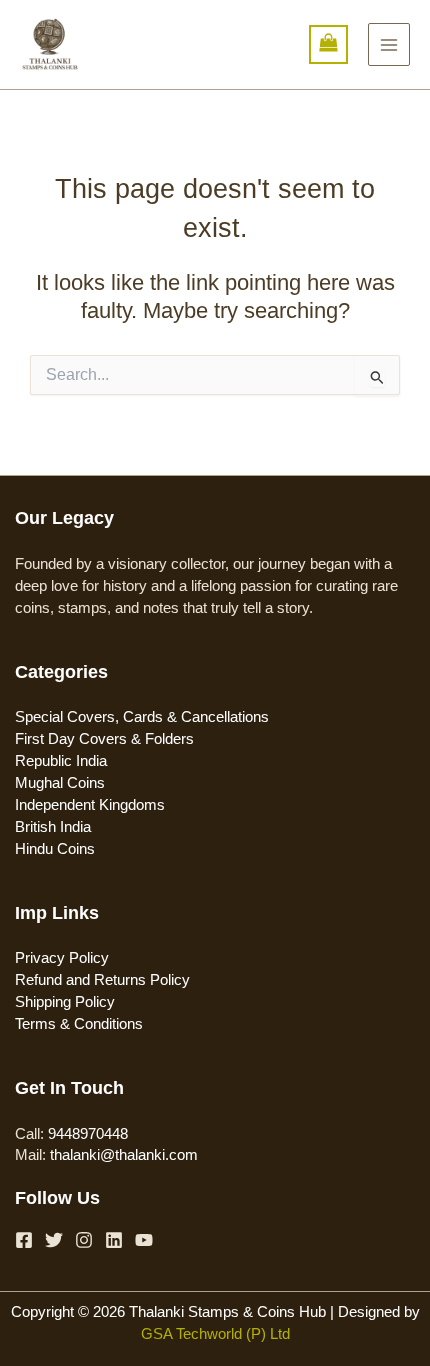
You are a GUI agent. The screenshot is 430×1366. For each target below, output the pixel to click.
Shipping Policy (65, 1002)
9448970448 (88, 1134)
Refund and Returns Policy (102, 980)
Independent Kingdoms (90, 805)
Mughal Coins (60, 783)
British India (53, 827)
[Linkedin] (114, 1240)
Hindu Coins (55, 849)
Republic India (61, 761)
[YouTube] (144, 1240)
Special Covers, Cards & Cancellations (142, 717)
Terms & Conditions (79, 1024)
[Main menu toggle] (389, 44)
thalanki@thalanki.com (124, 1155)
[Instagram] (84, 1240)
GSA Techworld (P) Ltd (215, 1334)
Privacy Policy (62, 958)
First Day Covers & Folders (104, 739)
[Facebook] (24, 1240)
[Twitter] (54, 1240)
